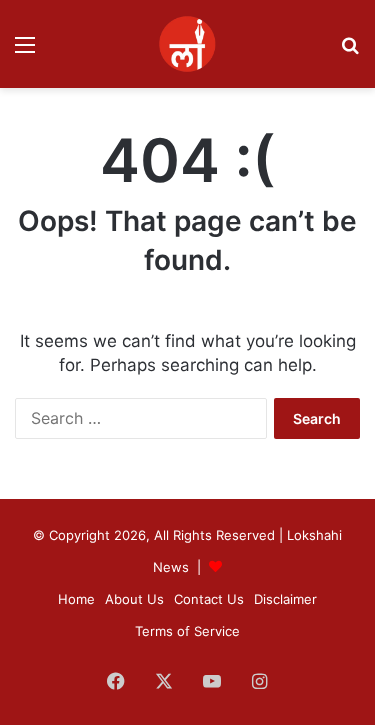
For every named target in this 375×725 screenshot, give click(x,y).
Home (76, 599)
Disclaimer (285, 599)
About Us (134, 599)
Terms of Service (187, 631)
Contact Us (209, 599)
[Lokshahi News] (187, 44)
